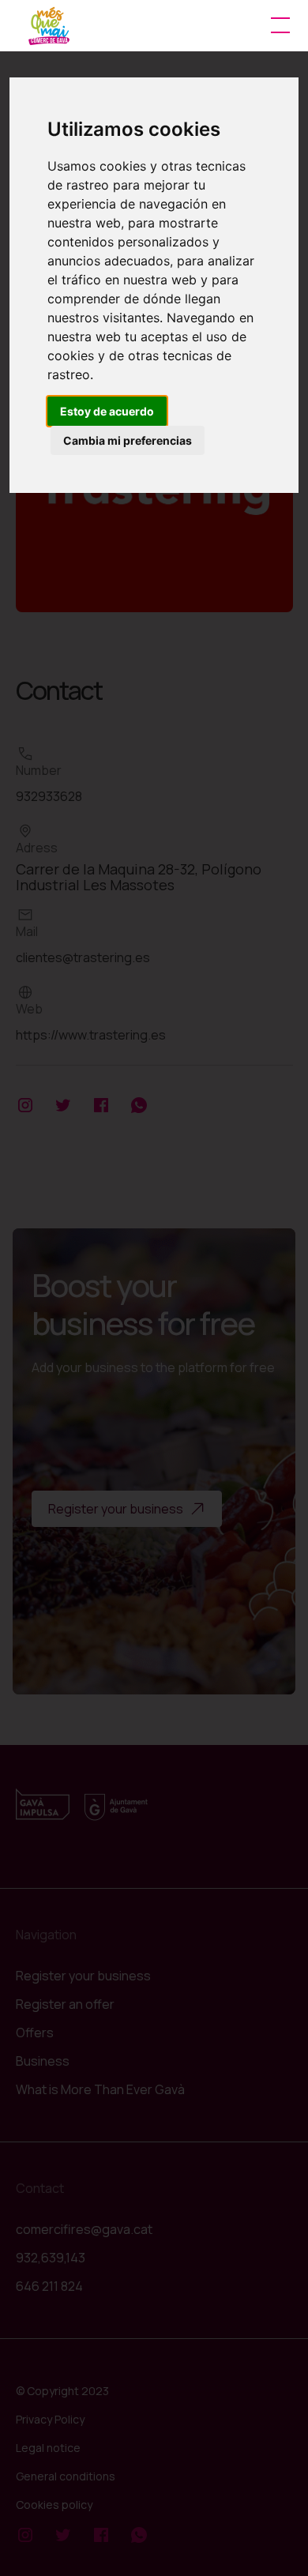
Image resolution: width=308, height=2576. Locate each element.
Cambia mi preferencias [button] (128, 440)
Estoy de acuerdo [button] (107, 411)
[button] (277, 25)
